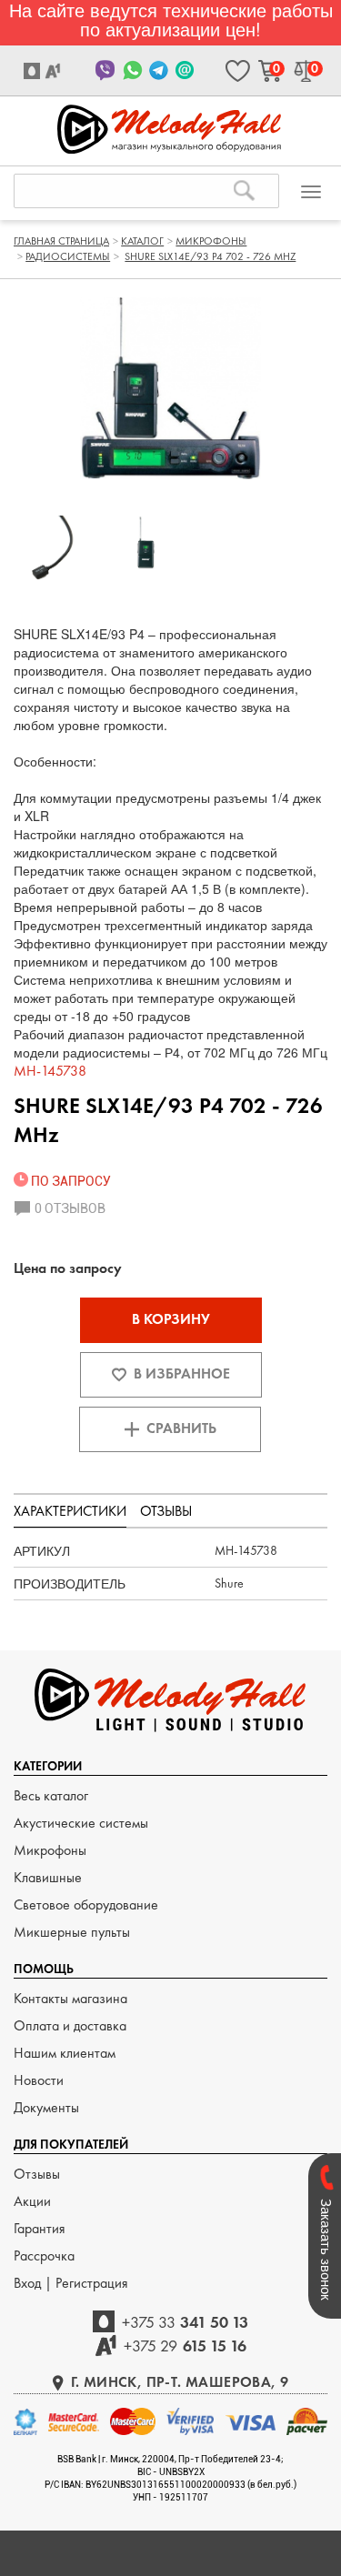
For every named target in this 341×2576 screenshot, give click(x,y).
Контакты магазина (70, 1998)
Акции (32, 2201)
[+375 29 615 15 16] (55, 71)
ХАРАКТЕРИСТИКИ (70, 1511)
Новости (39, 2080)
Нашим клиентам (65, 2053)
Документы (46, 2107)
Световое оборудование (86, 1904)
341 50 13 (186, 2322)
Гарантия (40, 2228)
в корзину (171, 1319)
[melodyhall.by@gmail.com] (185, 70)
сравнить (181, 1428)
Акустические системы (81, 1823)
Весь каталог (51, 1795)
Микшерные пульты (72, 1932)
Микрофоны (50, 1850)
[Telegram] (159, 70)
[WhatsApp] (132, 70)
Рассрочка (44, 2255)
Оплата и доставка (70, 2025)
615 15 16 (185, 2345)
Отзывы (37, 2174)
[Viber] (106, 70)
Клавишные (48, 1877)
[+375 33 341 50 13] (34, 71)
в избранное (182, 1373)
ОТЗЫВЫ (166, 1511)
